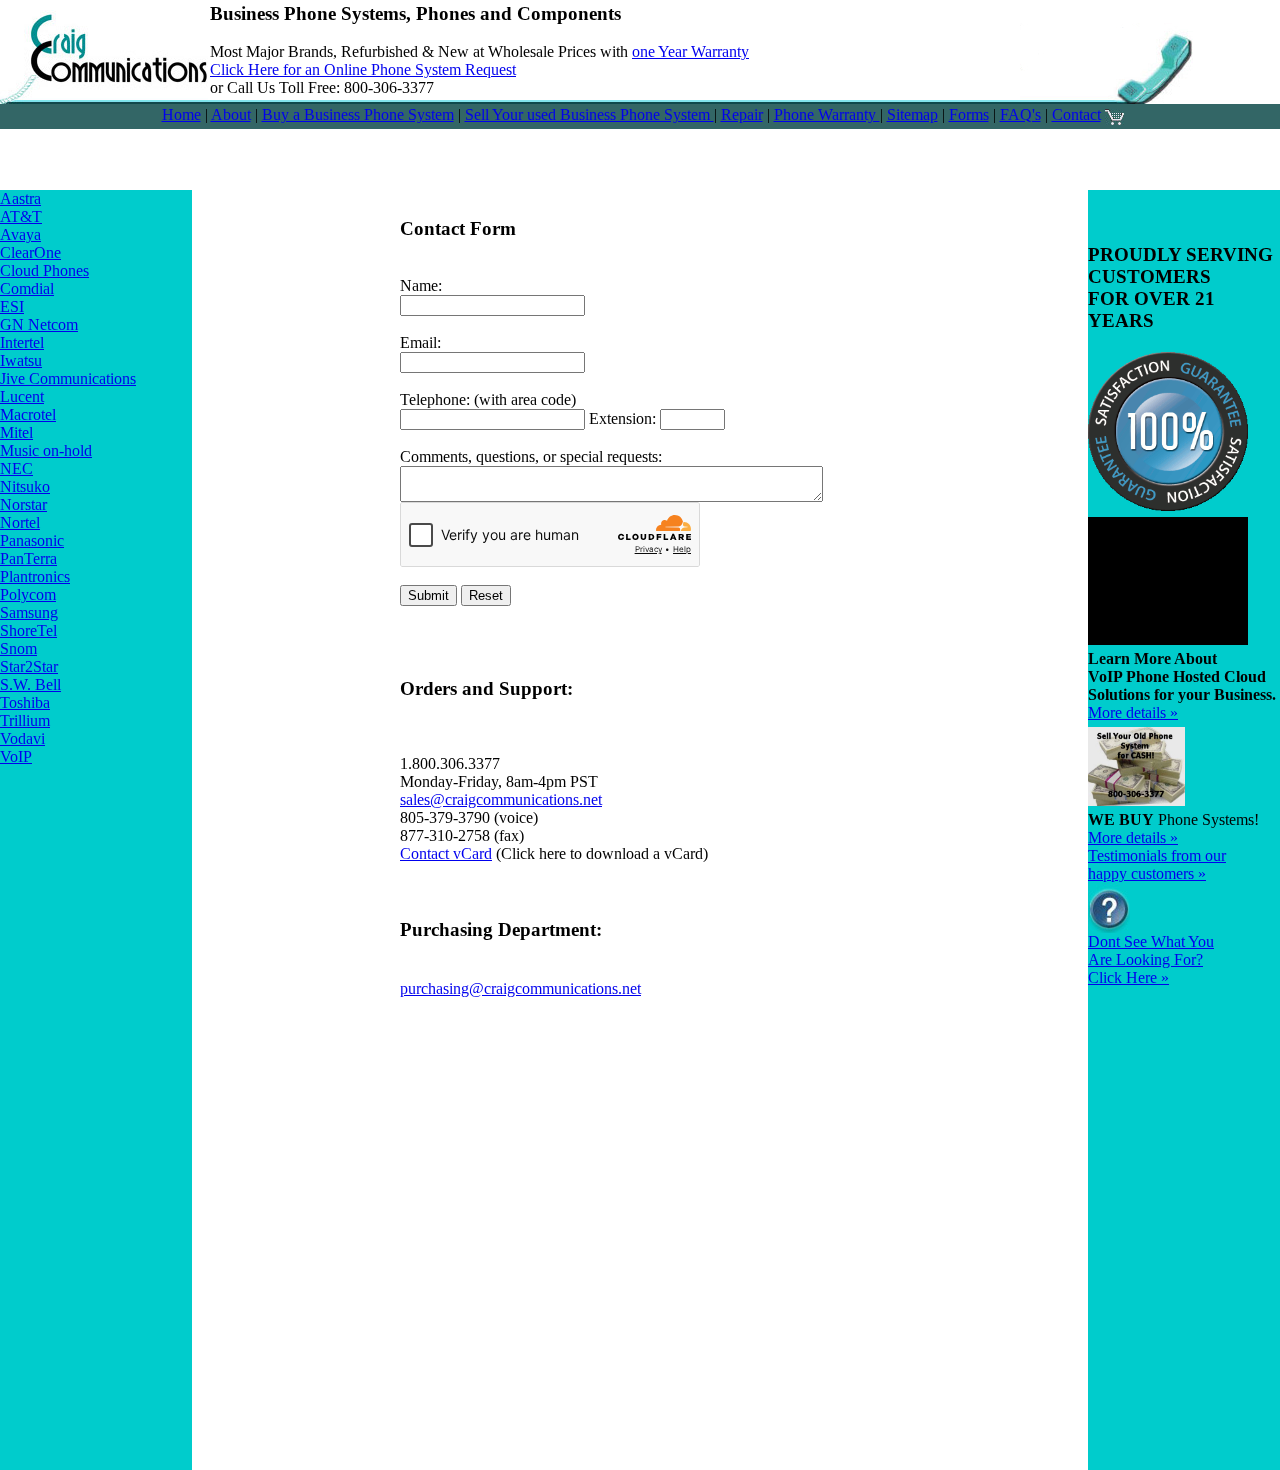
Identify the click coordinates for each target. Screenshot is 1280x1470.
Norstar (23, 504)
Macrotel (28, 414)
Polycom (28, 594)
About (231, 114)
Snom (18, 648)
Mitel (16, 432)
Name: (421, 285)
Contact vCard (446, 853)
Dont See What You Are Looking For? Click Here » (1151, 959)
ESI (12, 306)
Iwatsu (21, 360)
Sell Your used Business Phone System (589, 114)
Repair (742, 114)
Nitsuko (25, 486)
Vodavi (22, 738)
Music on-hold (46, 450)
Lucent (22, 396)
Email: (420, 342)
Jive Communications (68, 378)
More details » (1133, 712)
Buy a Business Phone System (358, 114)
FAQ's (1020, 114)
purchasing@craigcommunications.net (520, 988)
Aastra (20, 198)
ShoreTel (28, 630)
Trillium (25, 720)
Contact (1076, 114)
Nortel (20, 522)
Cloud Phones (44, 270)
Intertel (22, 342)
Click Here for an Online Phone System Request (363, 69)
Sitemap (912, 114)
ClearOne (30, 252)
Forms (969, 114)
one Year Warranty (690, 51)
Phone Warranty (827, 114)
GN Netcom (39, 324)
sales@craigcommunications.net (501, 799)
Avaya (20, 234)
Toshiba (25, 702)
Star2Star (29, 666)
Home (181, 114)
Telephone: (435, 399)
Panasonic (32, 540)
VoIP (16, 756)
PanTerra (28, 558)
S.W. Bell (30, 684)
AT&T (21, 216)
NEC (16, 468)
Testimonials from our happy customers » (1157, 864)
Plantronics (35, 576)
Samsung (29, 612)
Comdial (27, 288)
